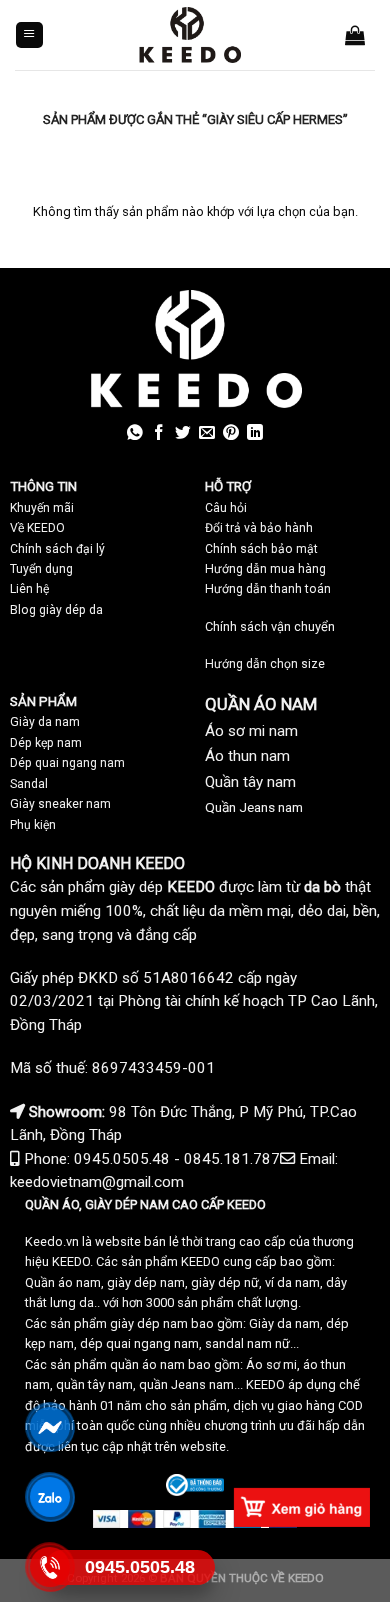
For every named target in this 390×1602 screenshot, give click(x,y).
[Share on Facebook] (159, 433)
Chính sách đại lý (57, 549)
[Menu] (29, 35)
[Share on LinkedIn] (255, 433)
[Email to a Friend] (207, 433)
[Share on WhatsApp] (135, 433)
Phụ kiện (33, 825)
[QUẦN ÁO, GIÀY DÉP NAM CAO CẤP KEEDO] (189, 35)
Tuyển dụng (41, 569)
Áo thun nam (247, 756)
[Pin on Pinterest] (231, 433)
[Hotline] (50, 1567)
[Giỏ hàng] (355, 35)
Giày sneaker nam (60, 804)
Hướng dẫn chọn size (265, 664)
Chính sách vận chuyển (270, 626)
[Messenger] (50, 1427)
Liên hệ (29, 589)
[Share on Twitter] (183, 433)
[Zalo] (50, 1497)
